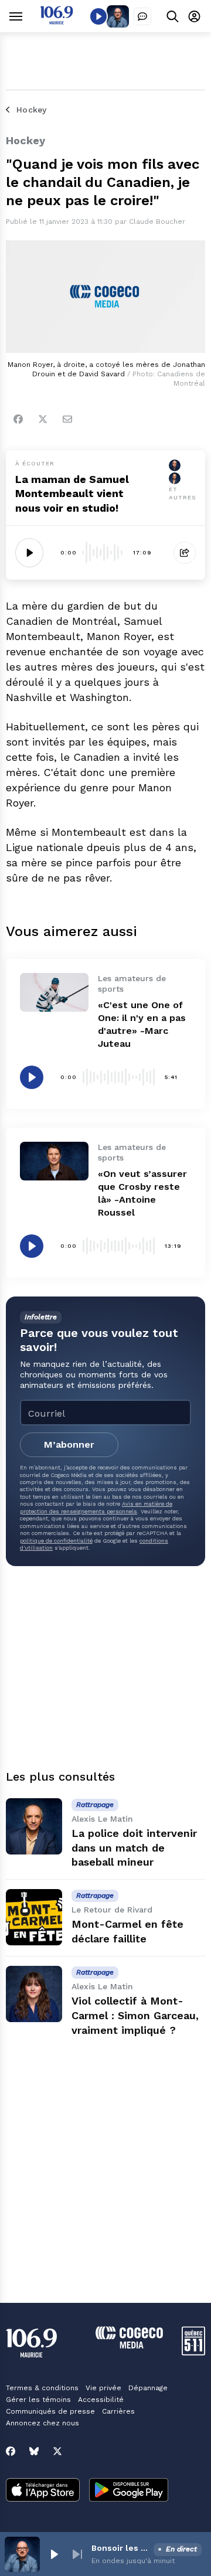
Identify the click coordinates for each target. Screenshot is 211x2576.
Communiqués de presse (50, 2411)
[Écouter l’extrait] (29, 553)
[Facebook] (18, 419)
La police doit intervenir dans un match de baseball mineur (134, 1848)
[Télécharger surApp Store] (43, 2491)
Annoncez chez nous (42, 2423)
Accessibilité (101, 2400)
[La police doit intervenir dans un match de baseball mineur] (34, 1826)
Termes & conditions (42, 2388)
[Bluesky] (34, 2451)
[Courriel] (67, 419)
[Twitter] (43, 419)
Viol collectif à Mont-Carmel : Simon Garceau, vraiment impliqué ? (135, 2015)
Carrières (118, 2411)
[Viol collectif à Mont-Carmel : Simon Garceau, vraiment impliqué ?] (34, 1994)
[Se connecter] (194, 16)
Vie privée (103, 2388)
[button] (54, 2554)
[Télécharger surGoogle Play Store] (129, 2491)
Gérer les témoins (38, 2400)
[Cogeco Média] (129, 2345)
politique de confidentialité (56, 1541)
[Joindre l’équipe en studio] (142, 16)
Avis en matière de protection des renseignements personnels (96, 1507)
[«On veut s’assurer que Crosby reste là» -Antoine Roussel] (54, 1161)
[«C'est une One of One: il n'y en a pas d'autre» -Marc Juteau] (54, 992)
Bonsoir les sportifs (120, 2548)
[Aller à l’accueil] (57, 21)
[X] (57, 2451)
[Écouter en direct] (98, 16)
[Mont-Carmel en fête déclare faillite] (34, 1917)
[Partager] (185, 553)
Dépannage (148, 2388)
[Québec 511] (193, 2352)
